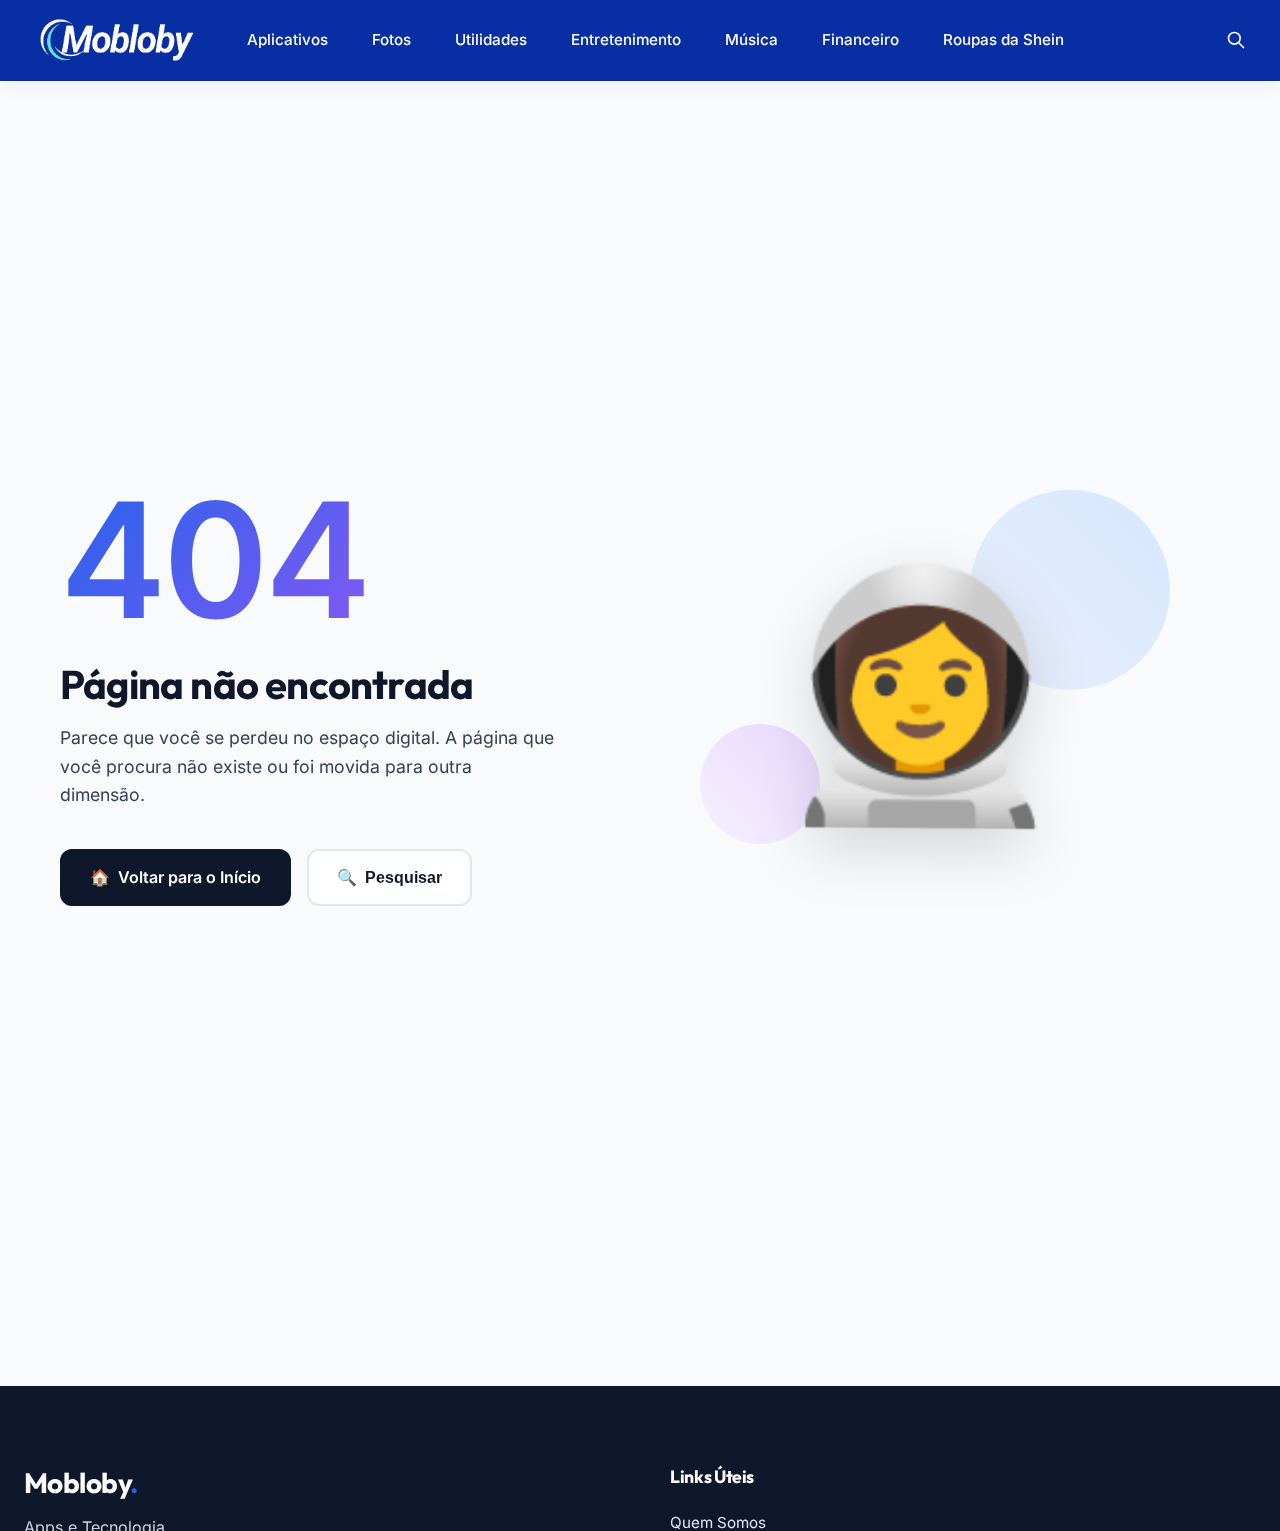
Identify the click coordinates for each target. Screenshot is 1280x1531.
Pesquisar (389, 878)
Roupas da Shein (1003, 39)
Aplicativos (287, 39)
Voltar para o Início (175, 877)
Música (751, 39)
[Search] (1236, 40)
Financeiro (860, 39)
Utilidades (491, 39)
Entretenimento (626, 39)
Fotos (391, 39)
